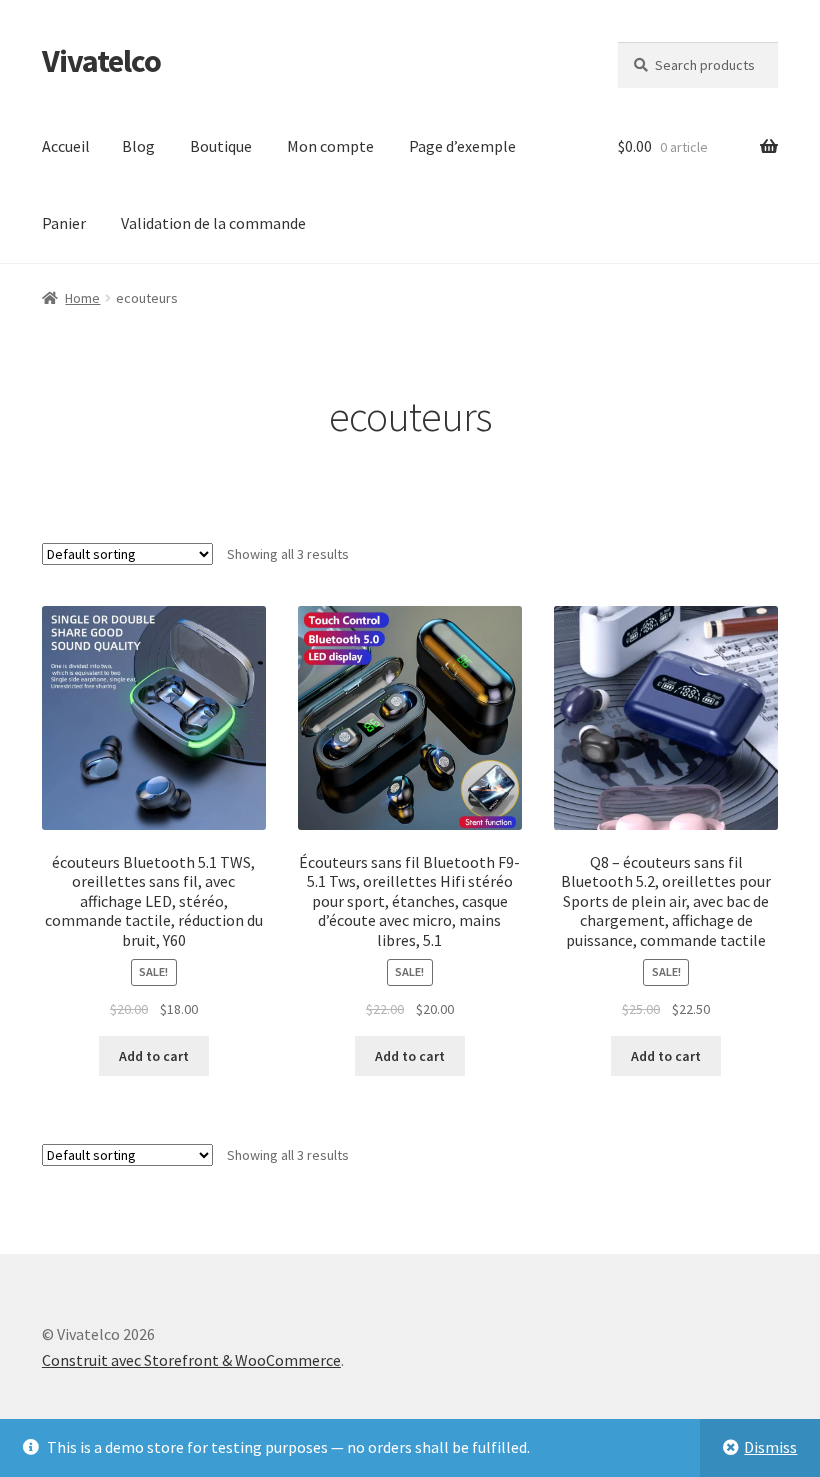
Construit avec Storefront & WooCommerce (191, 1360)
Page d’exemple (462, 146)
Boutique (221, 146)
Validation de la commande (213, 223)
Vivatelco (101, 61)
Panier (64, 223)
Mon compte (330, 146)
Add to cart (154, 1056)
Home (82, 298)
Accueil (66, 146)
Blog (138, 146)
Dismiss (770, 1447)
